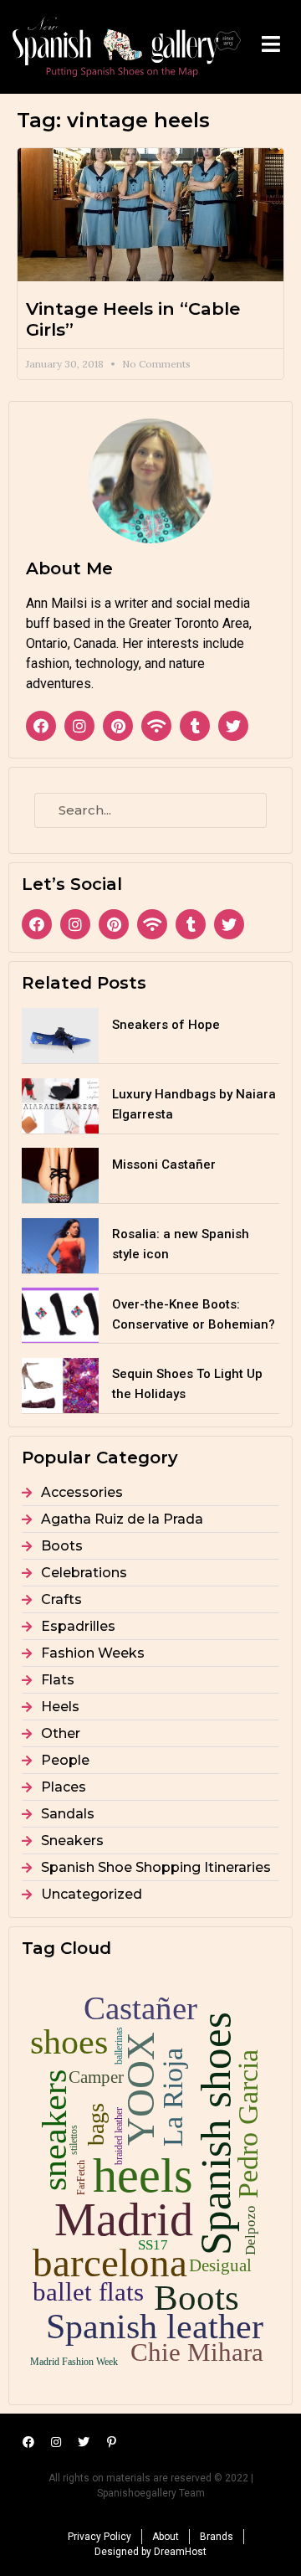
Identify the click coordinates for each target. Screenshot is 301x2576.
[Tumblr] (195, 726)
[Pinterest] (118, 726)
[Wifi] (156, 726)
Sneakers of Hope (166, 1025)
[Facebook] (41, 726)
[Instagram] (79, 726)
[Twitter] (233, 726)
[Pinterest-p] (111, 2442)
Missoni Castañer (164, 1165)
